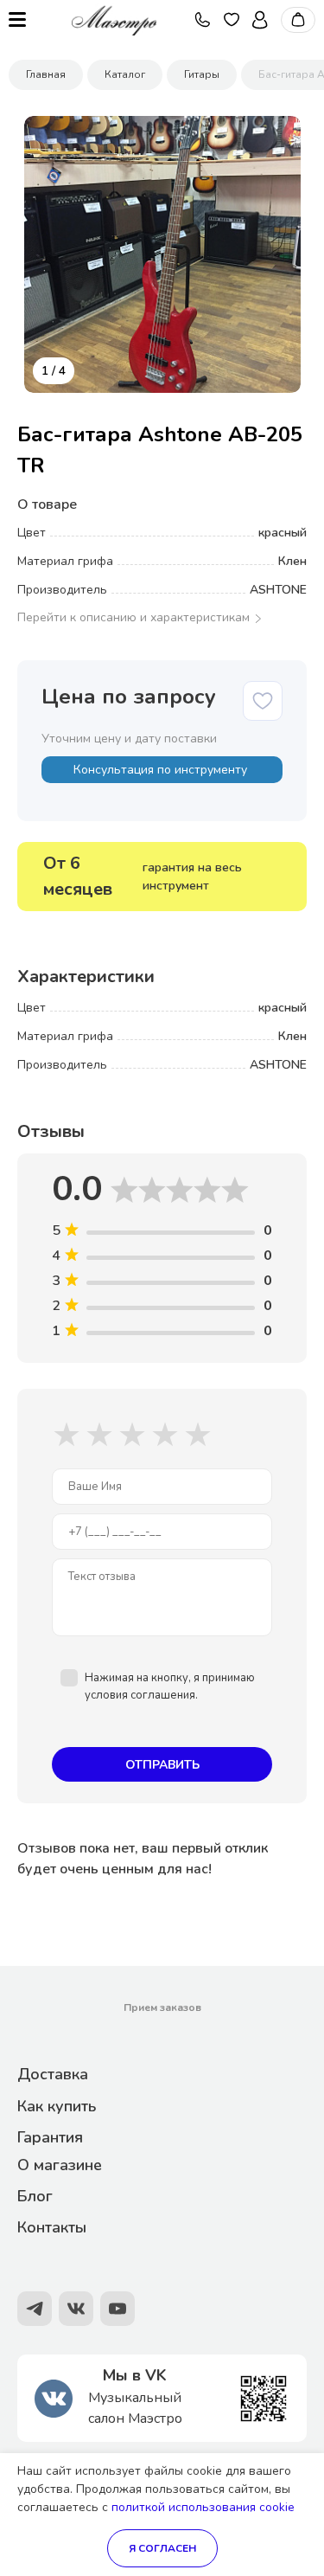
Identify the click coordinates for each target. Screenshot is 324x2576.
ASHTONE (278, 590)
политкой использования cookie (203, 2507)
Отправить (162, 1765)
